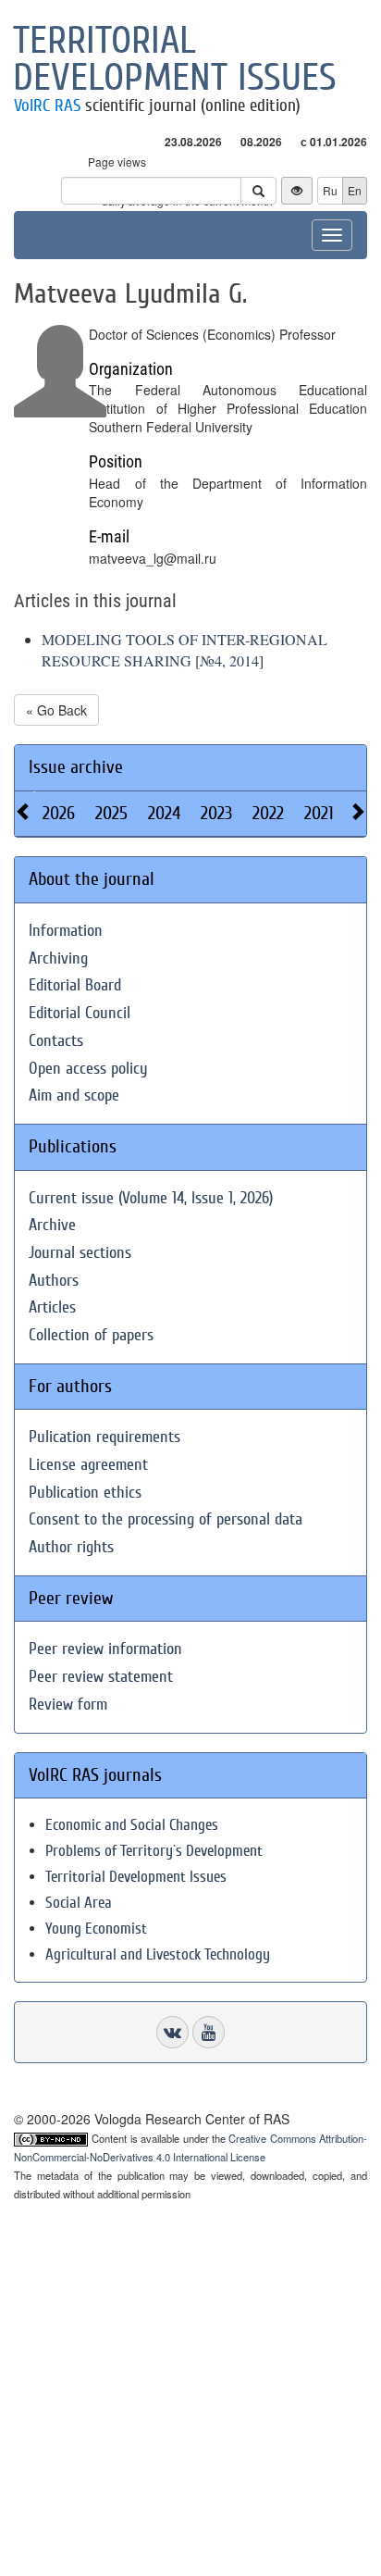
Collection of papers (91, 1335)
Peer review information (105, 1649)
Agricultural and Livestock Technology (158, 1954)
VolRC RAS (47, 106)
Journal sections (80, 1253)
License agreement (88, 1465)
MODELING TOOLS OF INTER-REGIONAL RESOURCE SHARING (184, 650)
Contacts (56, 1041)
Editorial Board (75, 985)
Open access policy (88, 1069)
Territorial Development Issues (136, 1877)
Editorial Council (80, 1013)
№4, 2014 (229, 660)
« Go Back (56, 710)
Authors (54, 1281)
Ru (330, 190)
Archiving (58, 958)
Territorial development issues (175, 59)
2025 (111, 813)
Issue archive (76, 767)
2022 (268, 813)
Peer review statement (101, 1677)
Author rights (71, 1547)
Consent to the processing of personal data (166, 1519)
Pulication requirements (104, 1437)
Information (66, 931)
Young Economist (96, 1929)
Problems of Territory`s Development (154, 1851)
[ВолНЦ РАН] (172, 2032)
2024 (164, 813)
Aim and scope (74, 1095)
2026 (59, 813)
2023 (216, 813)
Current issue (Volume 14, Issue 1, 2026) (151, 1198)
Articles (52, 1307)
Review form (68, 1705)
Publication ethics (85, 1493)
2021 (319, 813)
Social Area (79, 1903)
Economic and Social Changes (132, 1825)
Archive (52, 1225)
